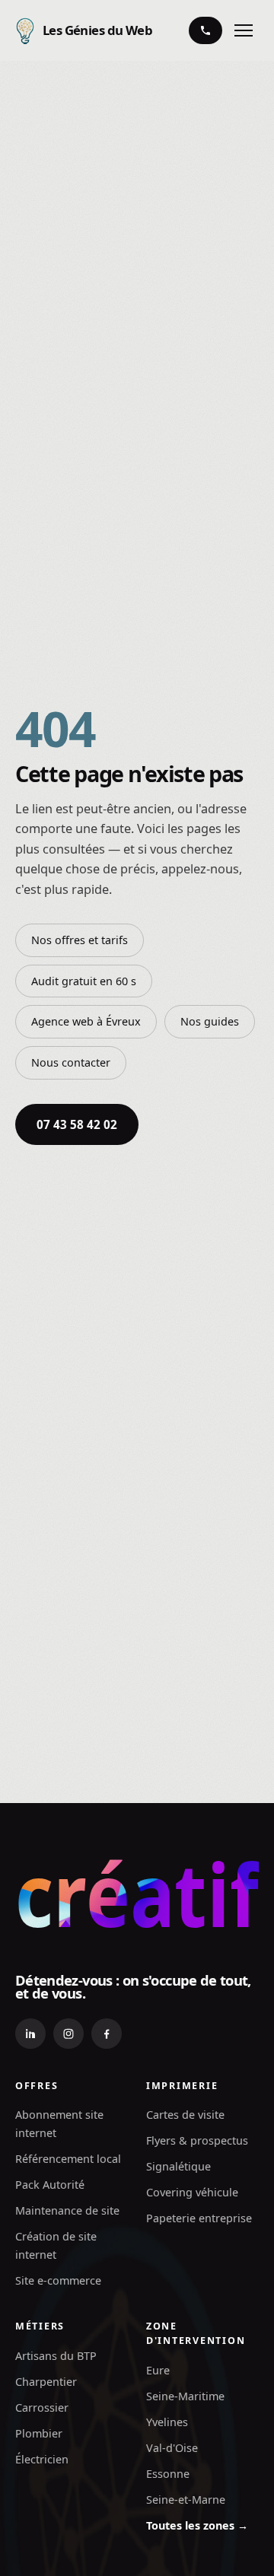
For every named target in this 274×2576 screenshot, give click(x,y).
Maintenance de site (67, 2210)
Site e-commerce (58, 2280)
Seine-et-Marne (186, 2500)
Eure (158, 2370)
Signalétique (178, 2166)
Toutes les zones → (197, 2525)
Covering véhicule (192, 2192)
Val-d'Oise (172, 2448)
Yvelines (167, 2422)
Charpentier (46, 2382)
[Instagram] (68, 2034)
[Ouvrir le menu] (244, 30)
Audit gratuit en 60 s (84, 981)
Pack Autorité (50, 2185)
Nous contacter (71, 1062)
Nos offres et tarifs (80, 940)
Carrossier (42, 2407)
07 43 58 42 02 (77, 1124)
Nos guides (210, 1021)
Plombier (39, 2433)
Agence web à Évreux (86, 1021)
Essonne (168, 2474)
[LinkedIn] (30, 2034)
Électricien (42, 2459)
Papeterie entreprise (199, 2218)
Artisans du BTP (56, 2356)
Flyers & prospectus (197, 2140)
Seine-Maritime (185, 2396)
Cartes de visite (185, 2115)
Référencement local (68, 2159)
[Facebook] (107, 2034)
